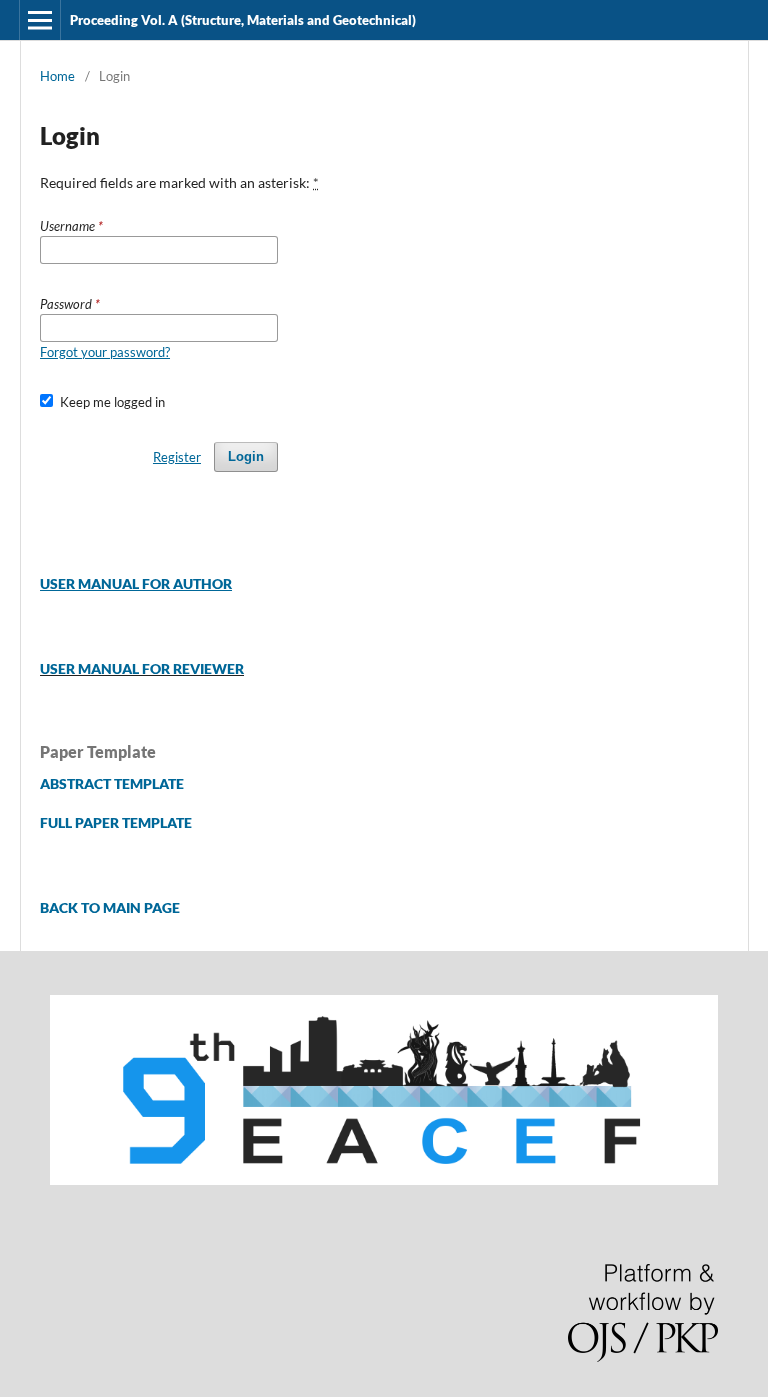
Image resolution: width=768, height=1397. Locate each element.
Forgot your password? (105, 352)
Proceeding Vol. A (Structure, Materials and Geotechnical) (243, 20)
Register (177, 457)
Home (57, 76)
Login (246, 456)
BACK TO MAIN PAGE (110, 907)
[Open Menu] (40, 20)
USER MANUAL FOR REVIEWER (142, 668)
